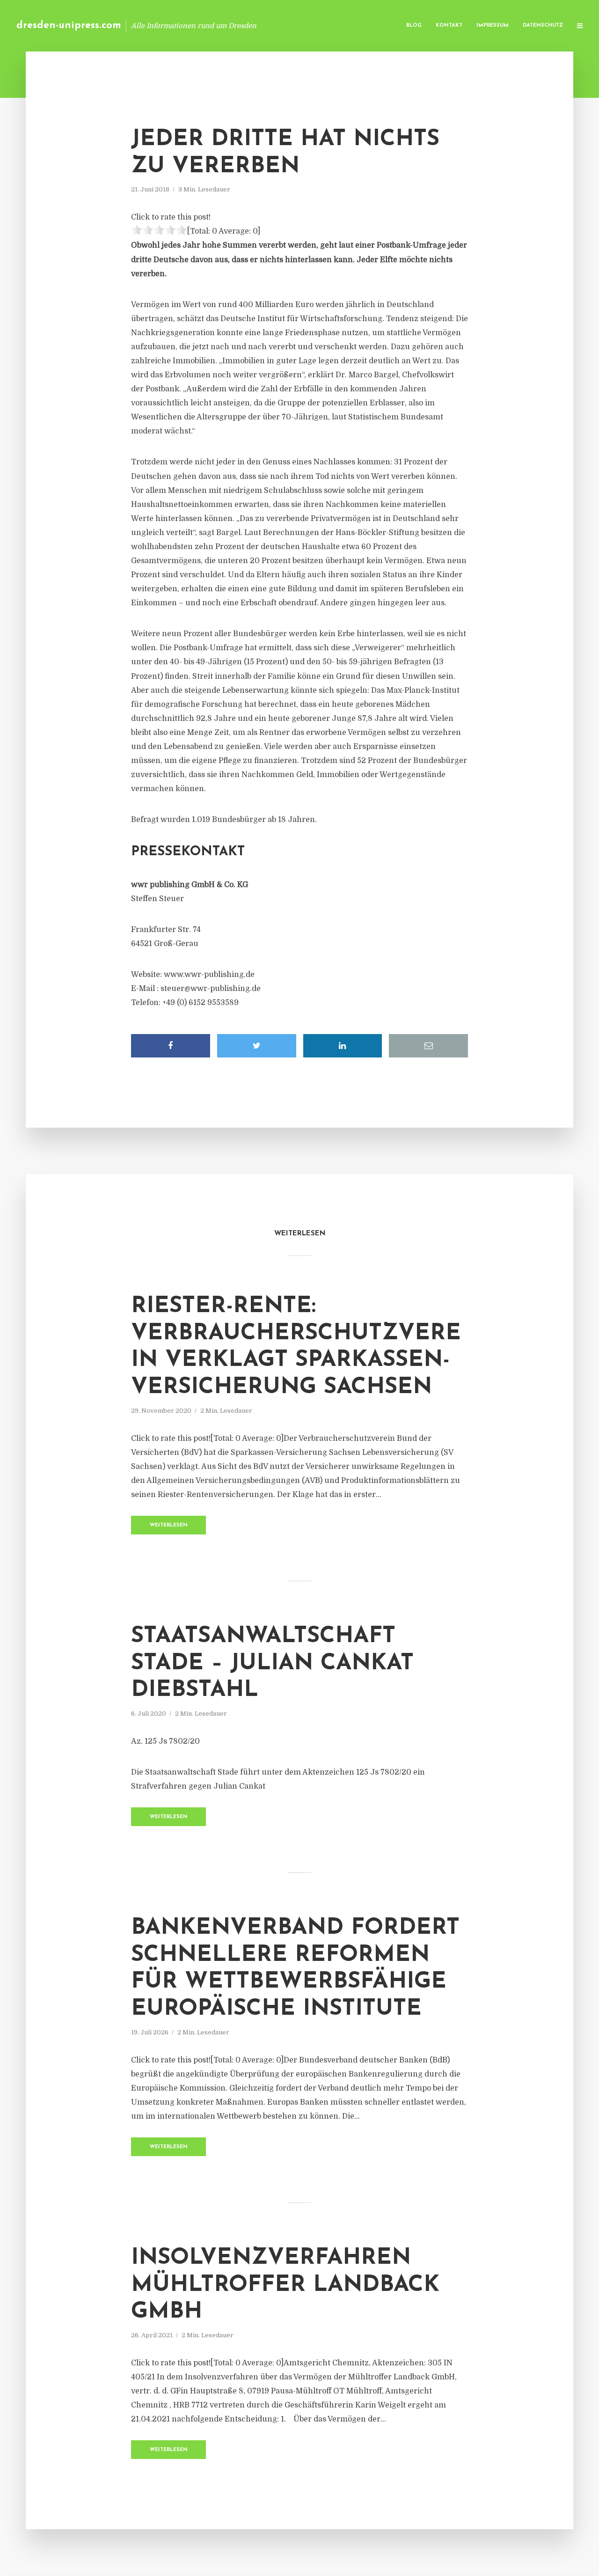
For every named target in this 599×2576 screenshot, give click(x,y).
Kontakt (449, 26)
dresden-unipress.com (69, 26)
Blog (414, 26)
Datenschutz (543, 26)
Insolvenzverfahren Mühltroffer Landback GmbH (285, 2285)
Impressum (493, 26)
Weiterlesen (169, 1525)
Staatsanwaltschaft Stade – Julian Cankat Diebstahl (272, 1663)
